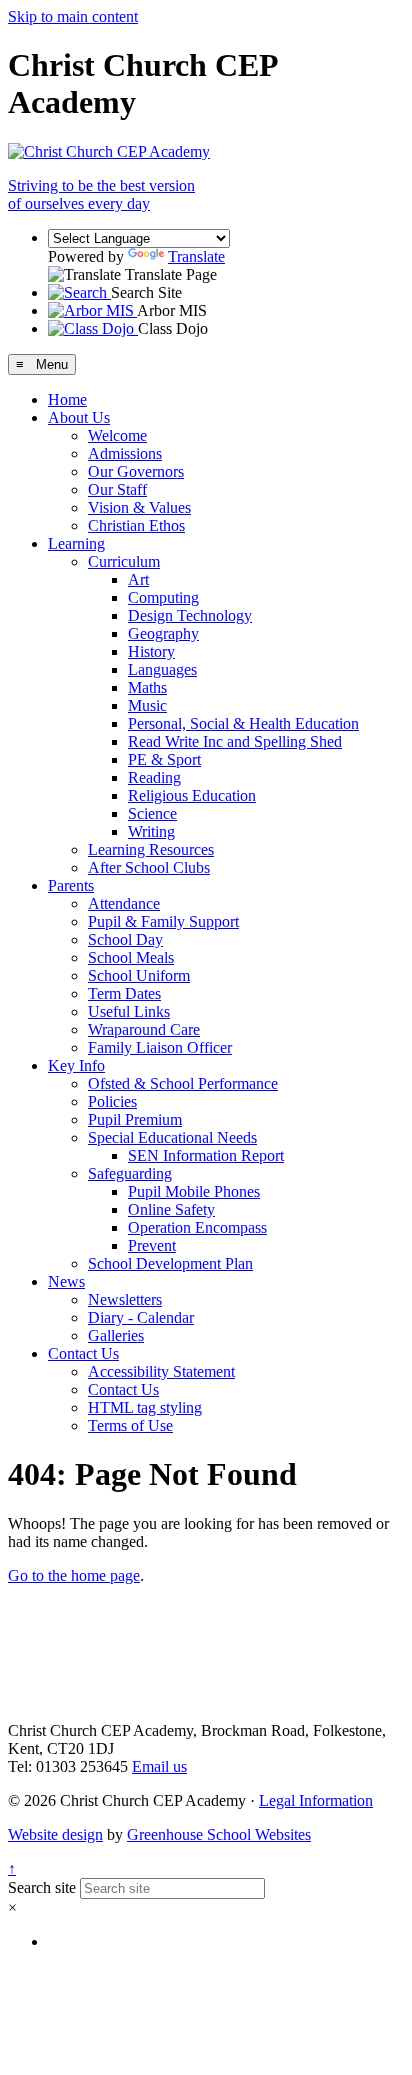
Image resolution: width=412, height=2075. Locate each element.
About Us (79, 417)
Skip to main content (73, 16)
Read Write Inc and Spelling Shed (235, 741)
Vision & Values (139, 507)
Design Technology (190, 615)
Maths (147, 687)
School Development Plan (170, 1263)
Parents (71, 885)
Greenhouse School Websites (219, 1834)
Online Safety (171, 1209)
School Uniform (139, 975)
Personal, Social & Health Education (243, 723)
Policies (112, 1101)
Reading (154, 777)
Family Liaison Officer (160, 1047)
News (66, 1281)
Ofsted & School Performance (183, 1083)
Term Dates (124, 993)
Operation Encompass (197, 1227)
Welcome (117, 435)
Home (67, 399)
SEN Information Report (206, 1155)
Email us (159, 1766)
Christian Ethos (136, 525)
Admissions (125, 453)
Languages (162, 669)
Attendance (124, 903)
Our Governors (136, 471)
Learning (76, 543)
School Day (125, 939)
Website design (55, 1834)
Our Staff (117, 489)
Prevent (152, 1245)
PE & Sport (164, 759)
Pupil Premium (135, 1119)
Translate (196, 256)
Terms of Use (130, 1425)
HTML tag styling (145, 1407)
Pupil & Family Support (163, 921)
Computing (163, 597)
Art (138, 579)
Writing (151, 831)
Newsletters (125, 1299)
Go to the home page (74, 1575)
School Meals (131, 957)
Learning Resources (151, 849)
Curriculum (124, 561)
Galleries (116, 1335)
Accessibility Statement (161, 1371)
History (151, 651)
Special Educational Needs (172, 1137)
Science (152, 813)
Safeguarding (130, 1173)
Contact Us (83, 1353)
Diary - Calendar (141, 1317)
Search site (42, 1887)
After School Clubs (149, 867)
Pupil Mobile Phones (194, 1191)
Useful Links (129, 1011)
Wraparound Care (144, 1029)
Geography (163, 633)
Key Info (76, 1065)
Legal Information (316, 1800)
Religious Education (192, 795)
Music (147, 705)
